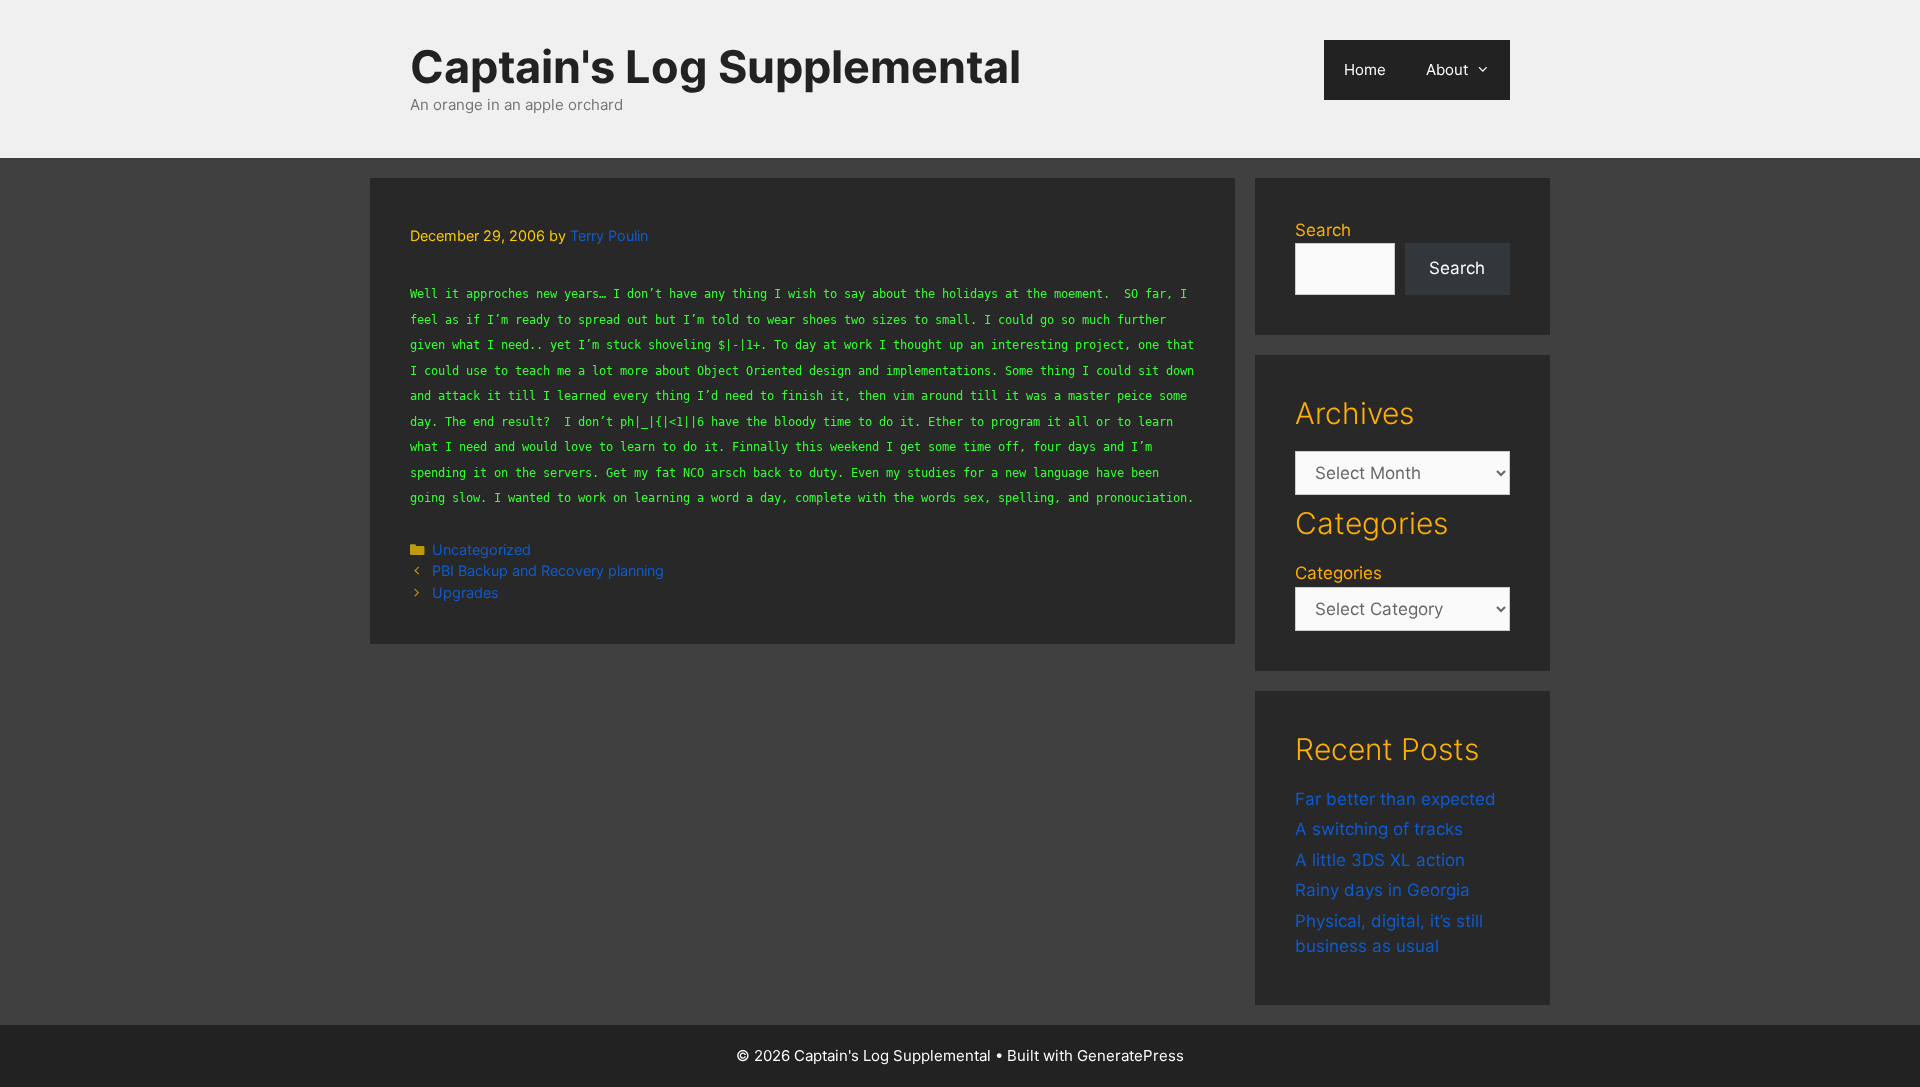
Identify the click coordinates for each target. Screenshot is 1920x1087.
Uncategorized (481, 549)
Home (1365, 69)
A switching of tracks (1379, 829)
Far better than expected (1395, 799)
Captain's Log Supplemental (715, 66)
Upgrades (465, 592)
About (1447, 69)
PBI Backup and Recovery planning (548, 570)
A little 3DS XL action (1380, 860)
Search (1323, 230)
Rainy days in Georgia (1382, 890)
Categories (1338, 573)
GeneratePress (1130, 1055)
